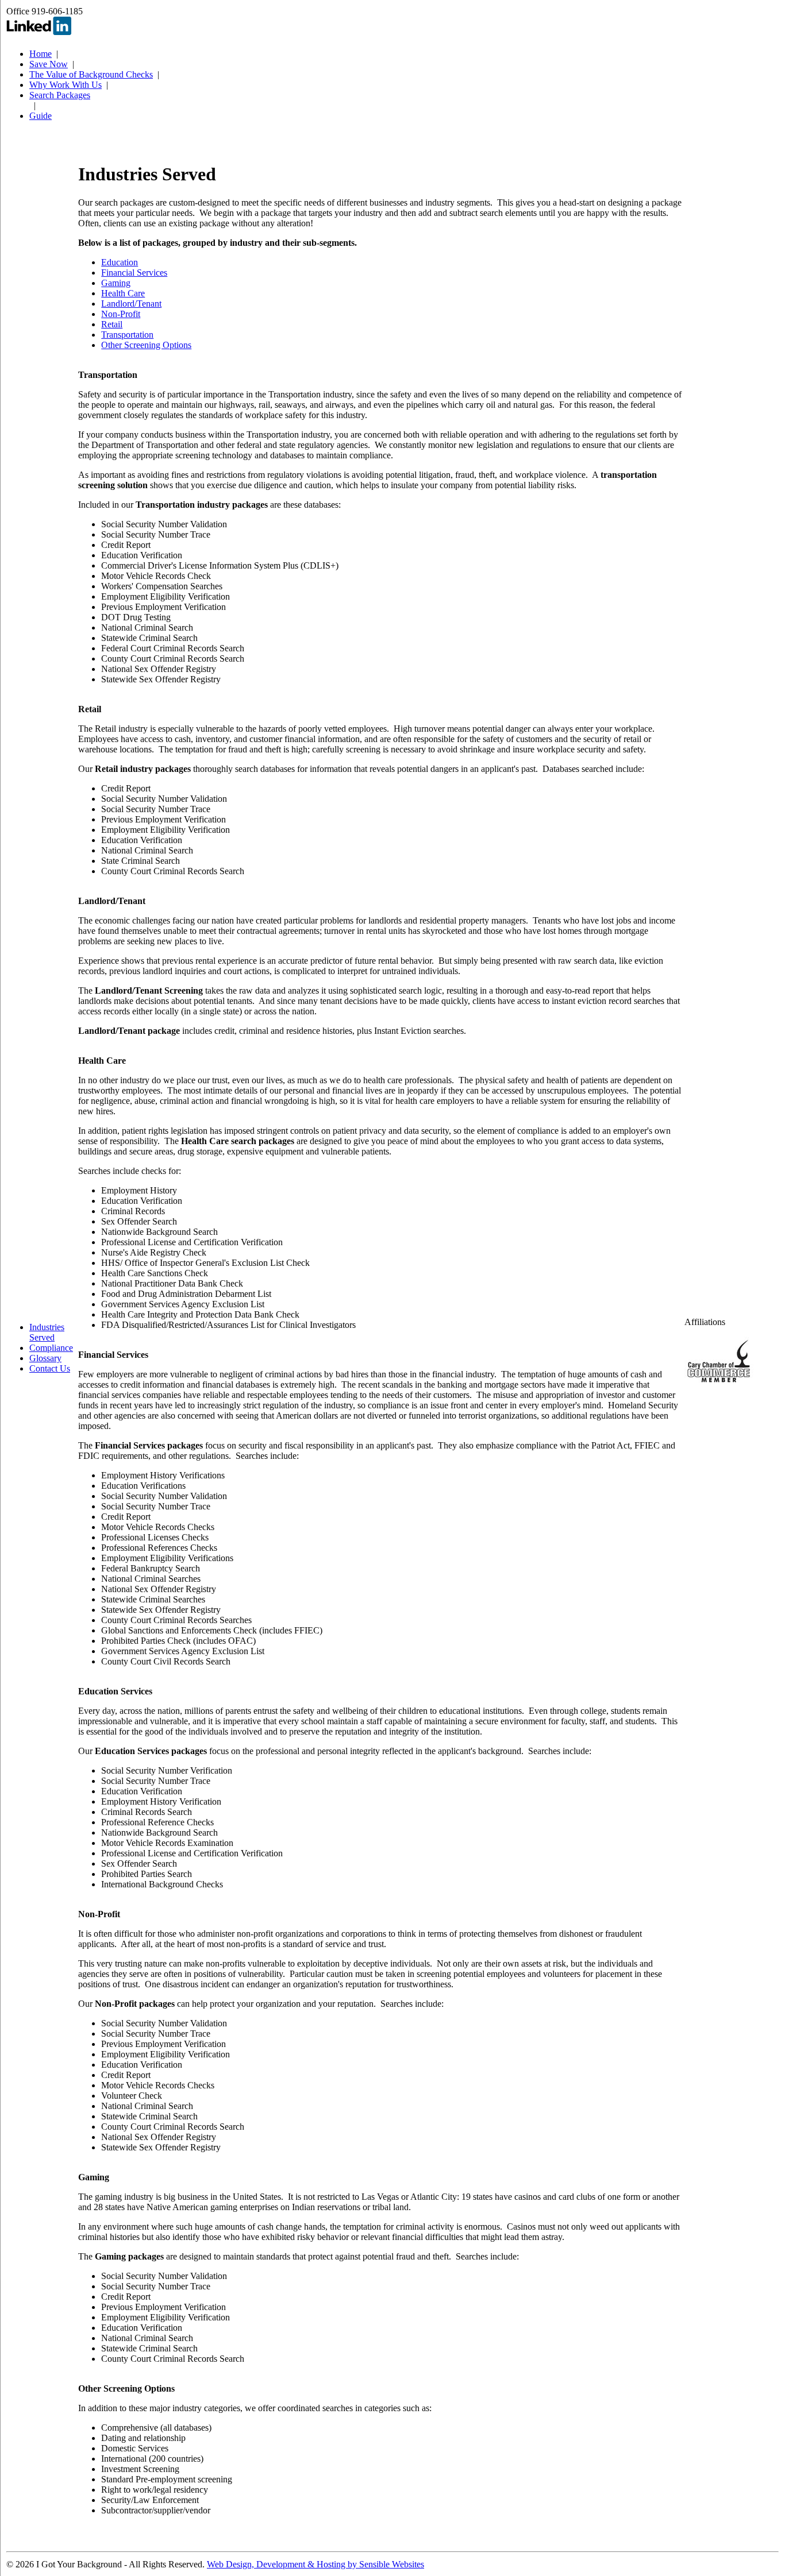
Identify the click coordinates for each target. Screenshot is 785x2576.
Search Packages (60, 95)
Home (41, 54)
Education (120, 262)
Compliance (51, 1348)
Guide (41, 116)
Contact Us (50, 1368)
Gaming (116, 283)
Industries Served (47, 1332)
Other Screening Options (146, 345)
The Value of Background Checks (91, 74)
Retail (112, 324)
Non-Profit (121, 314)
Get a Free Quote (16, 653)
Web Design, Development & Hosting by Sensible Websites (315, 2564)
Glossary (45, 1358)
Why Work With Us (66, 85)
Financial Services (134, 273)
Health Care (123, 293)
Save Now (49, 64)
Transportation (127, 335)
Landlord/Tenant (131, 304)
